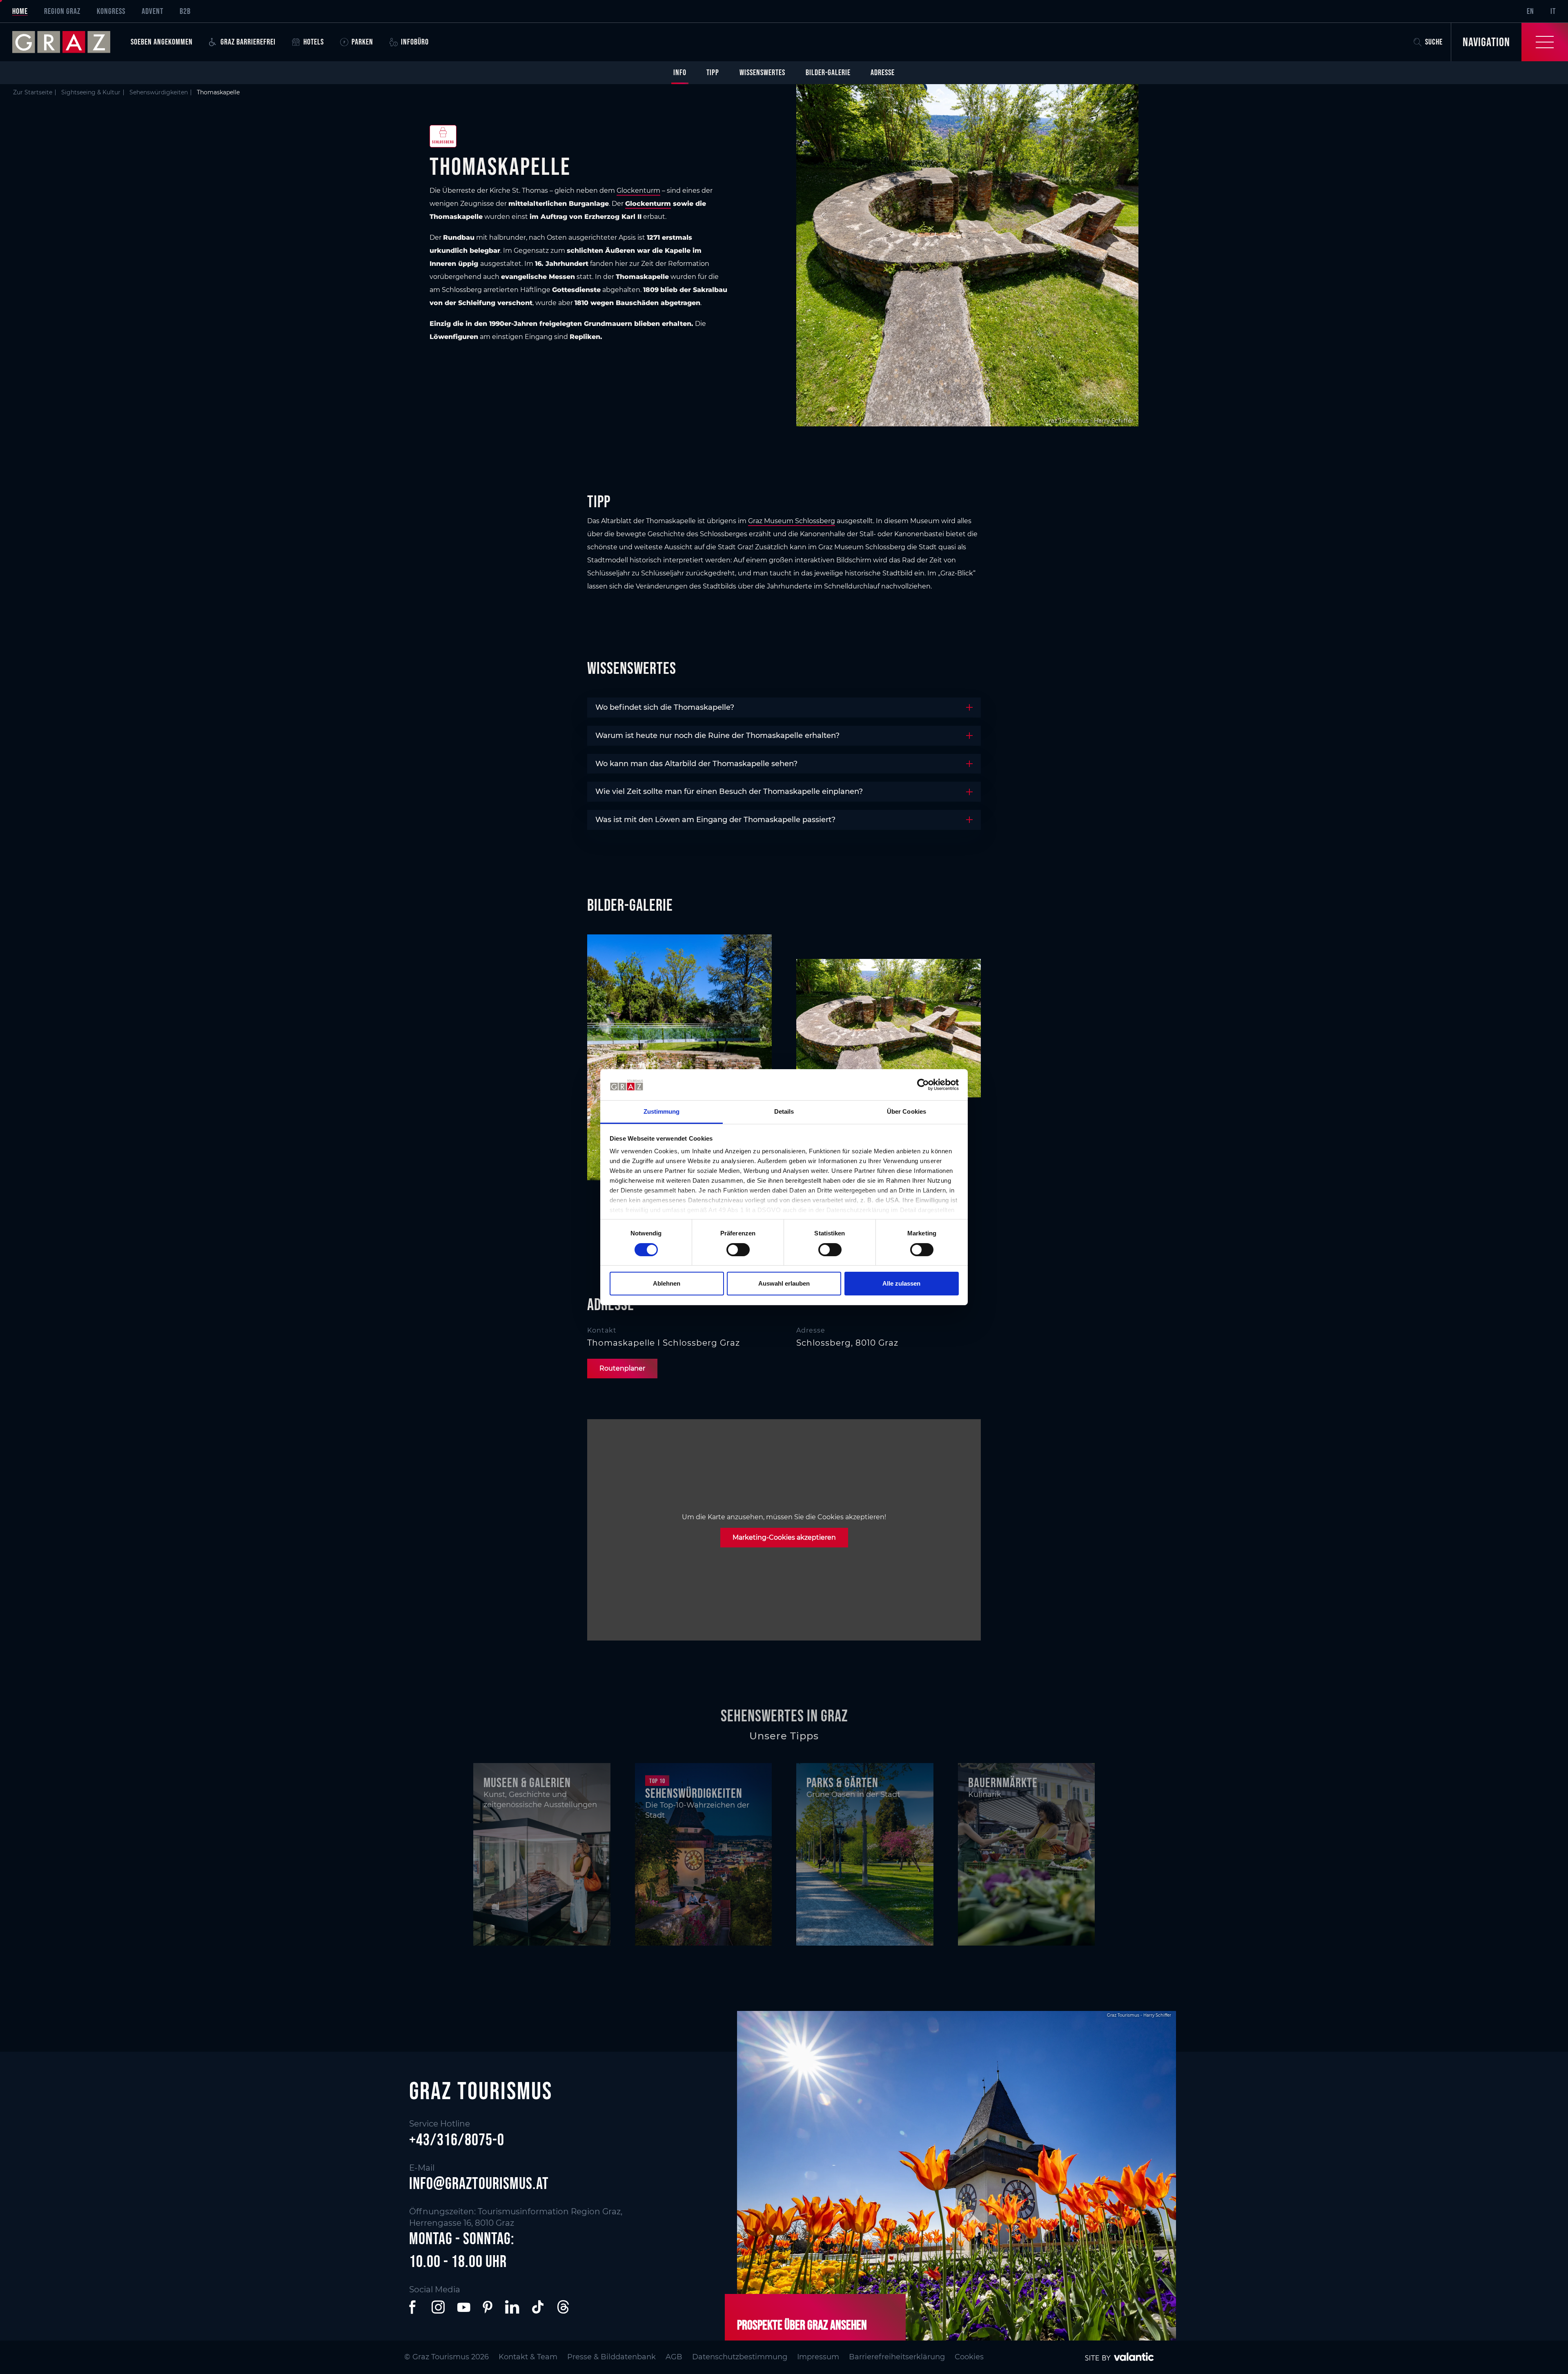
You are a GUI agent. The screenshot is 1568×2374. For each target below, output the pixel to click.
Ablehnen (667, 1283)
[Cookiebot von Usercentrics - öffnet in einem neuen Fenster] (923, 1085)
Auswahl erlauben (784, 1283)
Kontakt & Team (528, 2357)
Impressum (818, 2357)
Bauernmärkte (1003, 1782)
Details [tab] (784, 1111)
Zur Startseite (33, 92)
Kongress (111, 11)
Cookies (969, 2357)
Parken (362, 42)
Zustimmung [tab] (662, 1111)
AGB (674, 2357)
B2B (185, 11)
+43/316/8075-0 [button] (457, 2140)
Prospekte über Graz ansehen (802, 2325)
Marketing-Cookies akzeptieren (784, 1537)
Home (20, 11)
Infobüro (415, 42)
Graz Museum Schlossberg (792, 521)
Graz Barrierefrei (248, 42)
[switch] (738, 1250)
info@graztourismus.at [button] (479, 2183)
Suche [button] (1434, 42)
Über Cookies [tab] (906, 1111)
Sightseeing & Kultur (91, 92)
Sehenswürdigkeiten (159, 92)
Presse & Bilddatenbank (611, 2357)
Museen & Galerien (527, 1782)
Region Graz (62, 11)
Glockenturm (638, 191)
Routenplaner (622, 1368)
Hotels (314, 42)
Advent (153, 11)
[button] (414, 2307)
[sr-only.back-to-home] (67, 42)
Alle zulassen (901, 1283)
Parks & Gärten (842, 1782)
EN (1530, 11)
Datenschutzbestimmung (740, 2357)
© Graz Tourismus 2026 (447, 2357)
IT (1553, 11)
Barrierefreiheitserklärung (897, 2357)
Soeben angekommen (162, 42)
